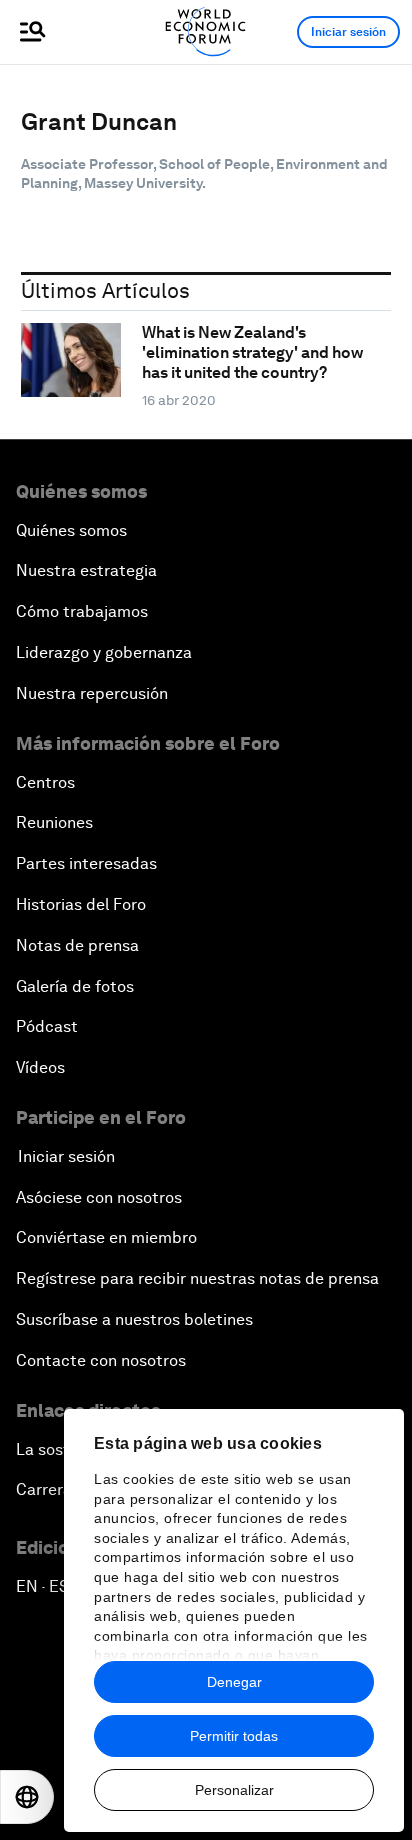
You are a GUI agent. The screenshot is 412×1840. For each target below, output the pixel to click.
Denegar (234, 1682)
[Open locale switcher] (27, 1797)
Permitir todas (234, 1736)
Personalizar (234, 1790)
